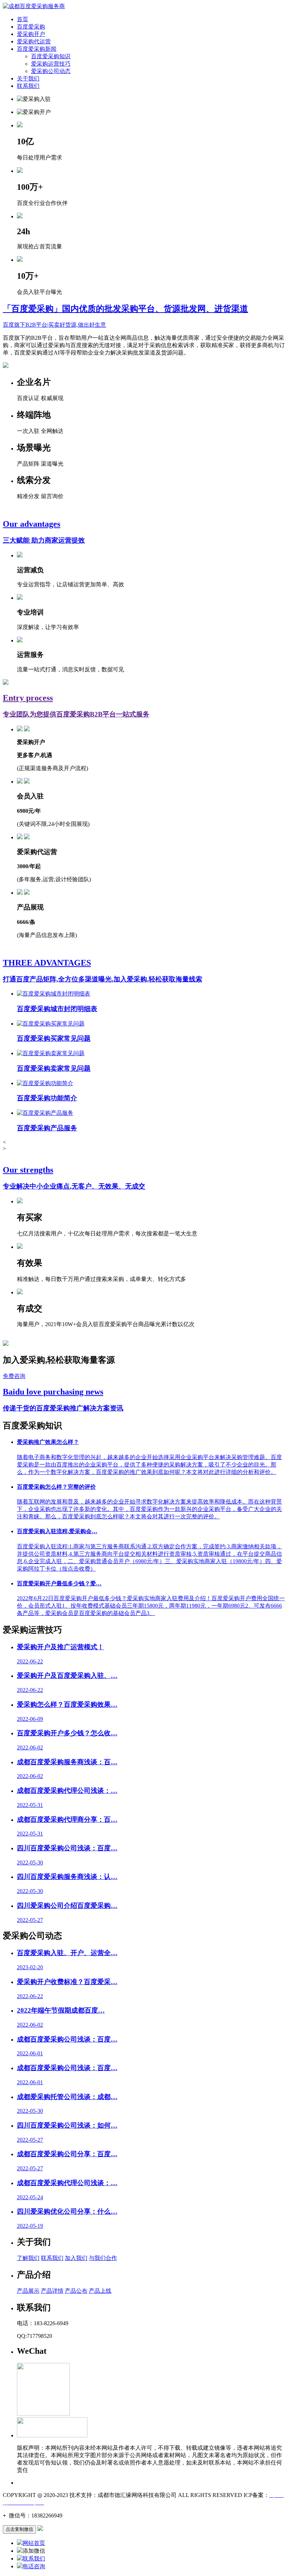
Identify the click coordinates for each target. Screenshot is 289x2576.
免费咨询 (14, 1376)
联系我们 (28, 86)
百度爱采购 (31, 27)
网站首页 (34, 2543)
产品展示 (28, 2291)
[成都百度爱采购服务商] (34, 6)
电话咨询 (34, 2566)
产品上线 (100, 2291)
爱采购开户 (31, 34)
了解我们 (28, 2258)
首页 (23, 19)
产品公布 (76, 2291)
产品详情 (52, 2291)
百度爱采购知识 (51, 56)
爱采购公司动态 (51, 71)
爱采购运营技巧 (51, 64)
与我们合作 (103, 2258)
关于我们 (28, 78)
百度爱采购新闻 (37, 49)
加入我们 (76, 2258)
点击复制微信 (19, 2529)
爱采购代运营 (34, 41)
